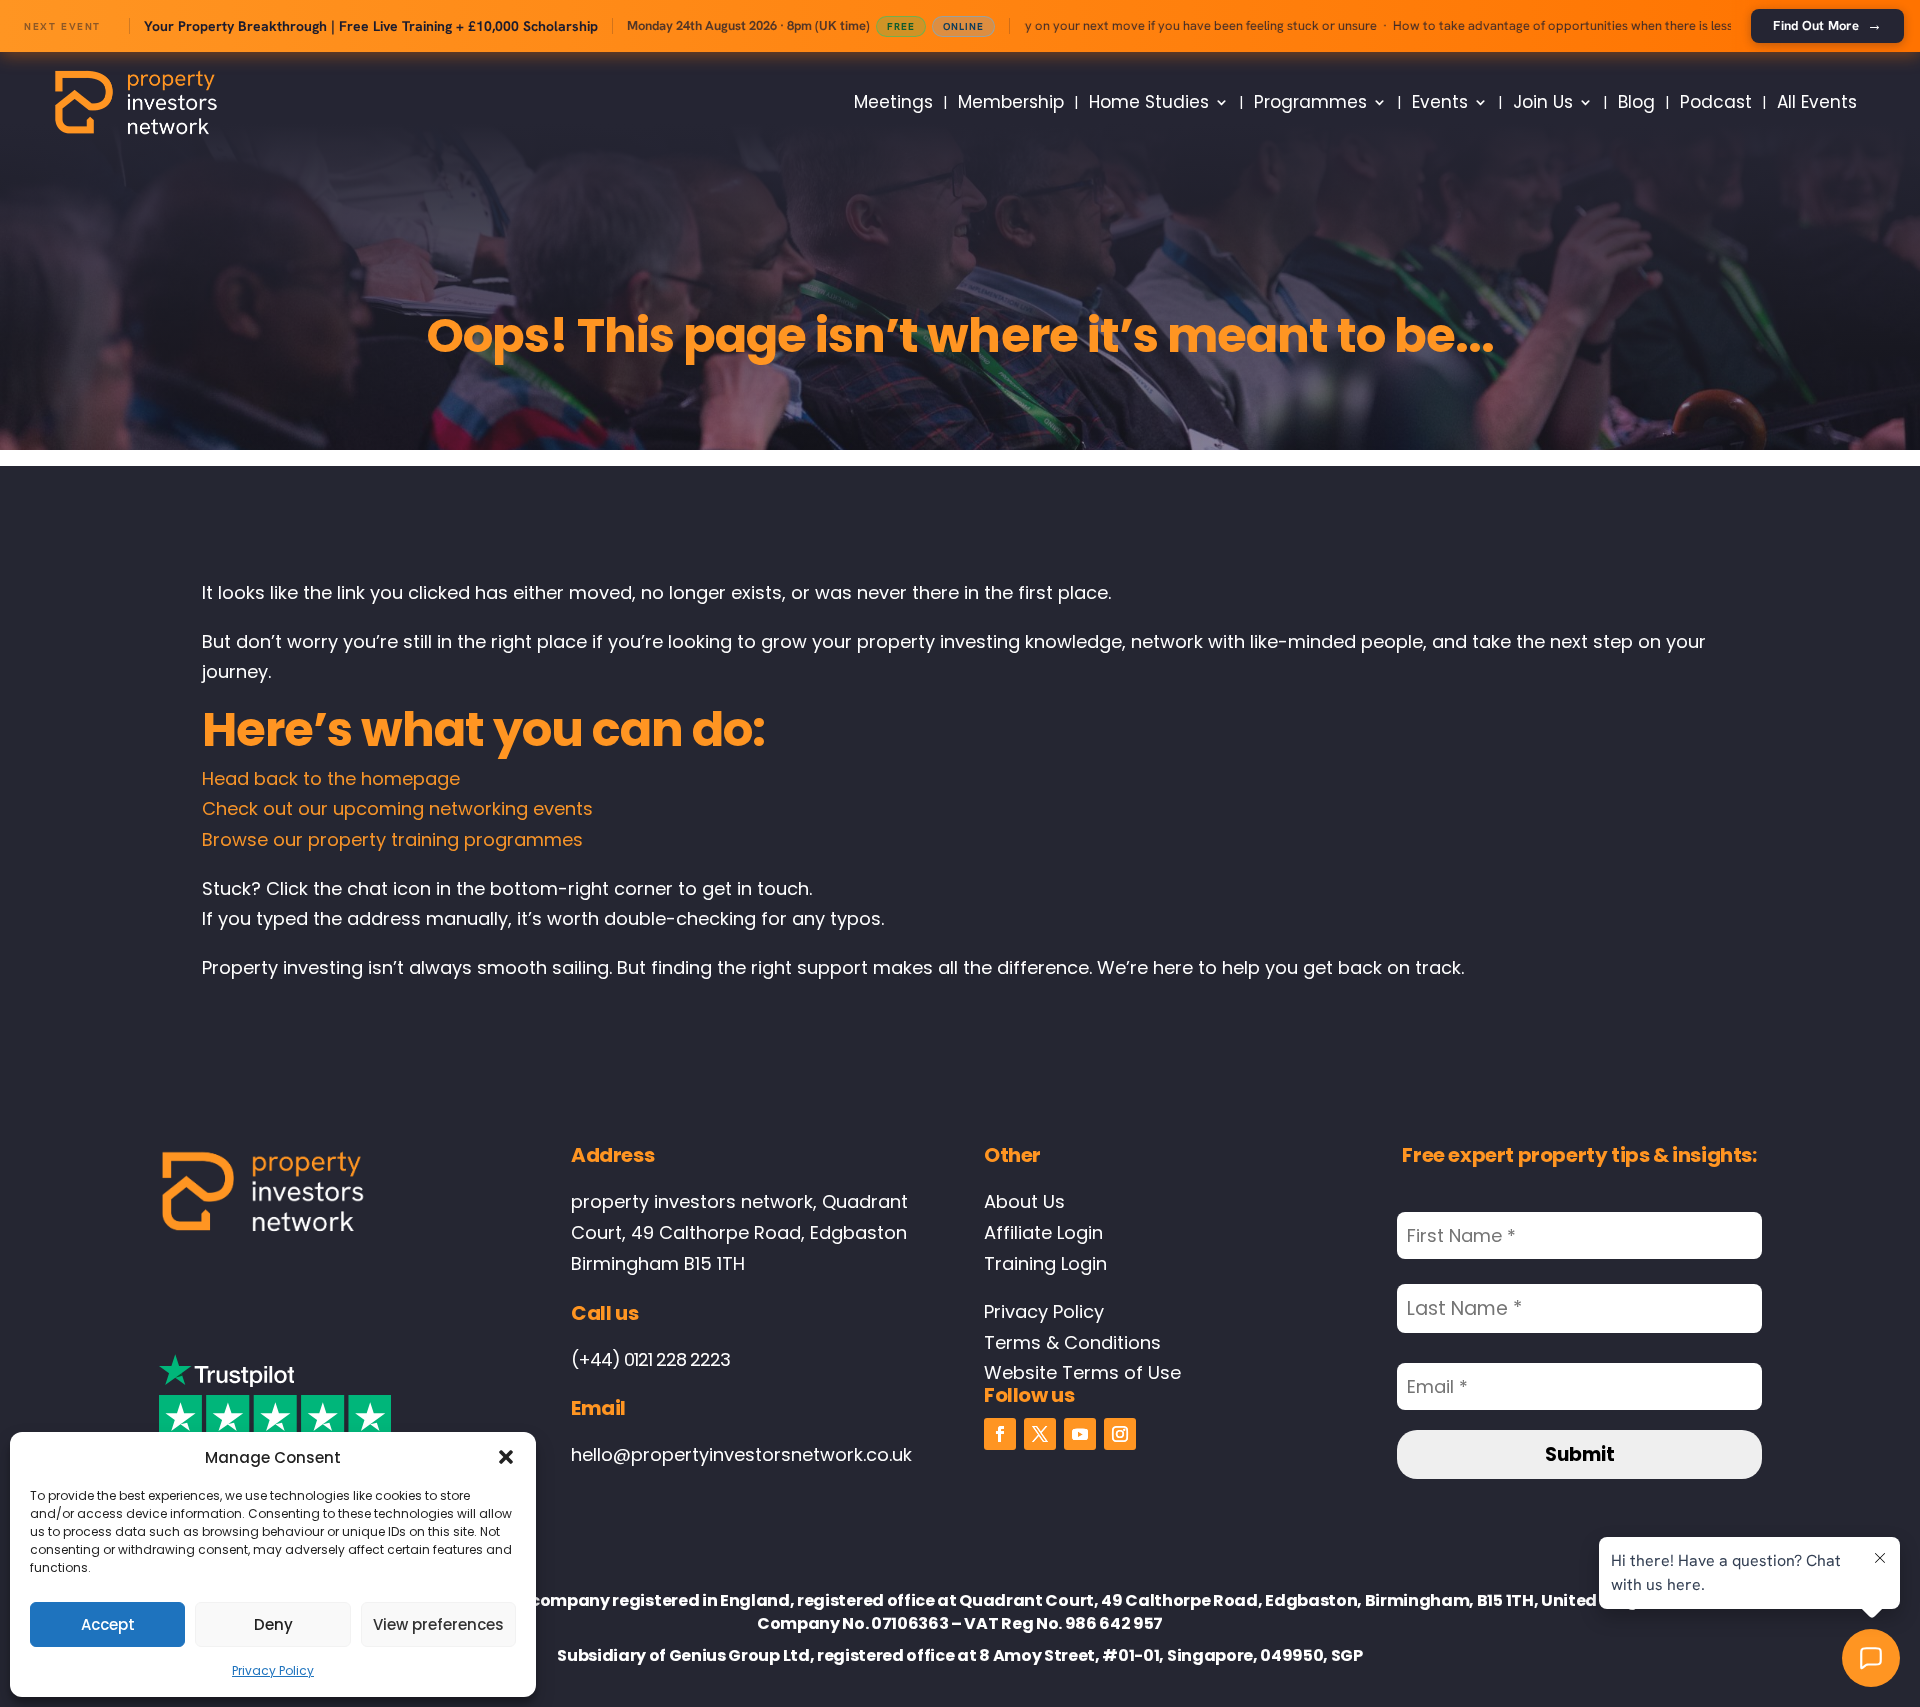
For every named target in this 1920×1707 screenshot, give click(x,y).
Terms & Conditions (1072, 1342)
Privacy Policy (273, 1670)
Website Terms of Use (1082, 1372)
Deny (273, 1624)
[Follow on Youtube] (1080, 1434)
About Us (1024, 1201)
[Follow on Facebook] (1000, 1434)
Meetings (893, 102)
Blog (1636, 102)
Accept (108, 1624)
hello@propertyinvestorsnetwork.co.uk (741, 1454)
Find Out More (1827, 25)
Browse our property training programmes (392, 839)
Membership (1011, 102)
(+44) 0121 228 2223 (650, 1359)
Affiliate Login (1043, 1232)
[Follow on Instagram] (1120, 1434)
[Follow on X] (1040, 1434)
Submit (1580, 1454)
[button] (506, 1457)
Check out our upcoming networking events (397, 808)
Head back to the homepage (331, 778)
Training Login (1045, 1263)
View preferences (438, 1624)
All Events (1817, 102)
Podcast (1716, 102)
